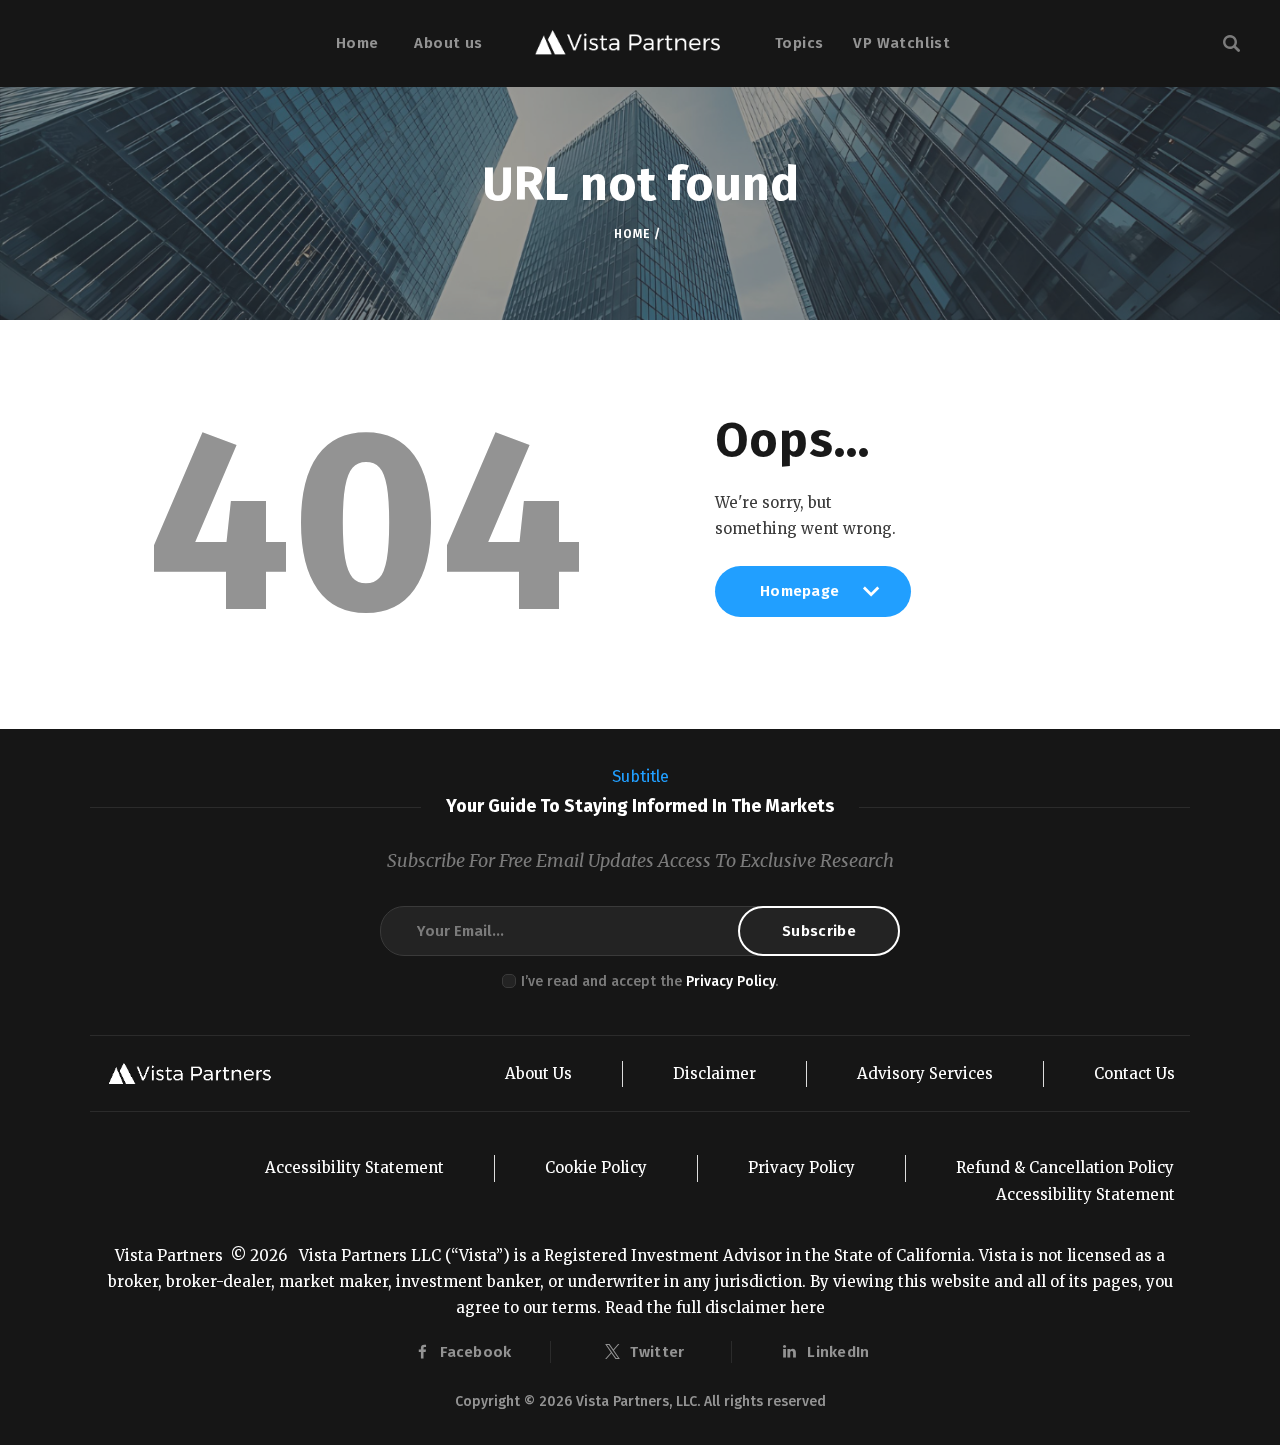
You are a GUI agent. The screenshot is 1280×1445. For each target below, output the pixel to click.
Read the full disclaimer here (715, 1307)
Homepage (799, 599)
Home (631, 234)
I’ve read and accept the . (649, 981)
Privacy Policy (730, 981)
